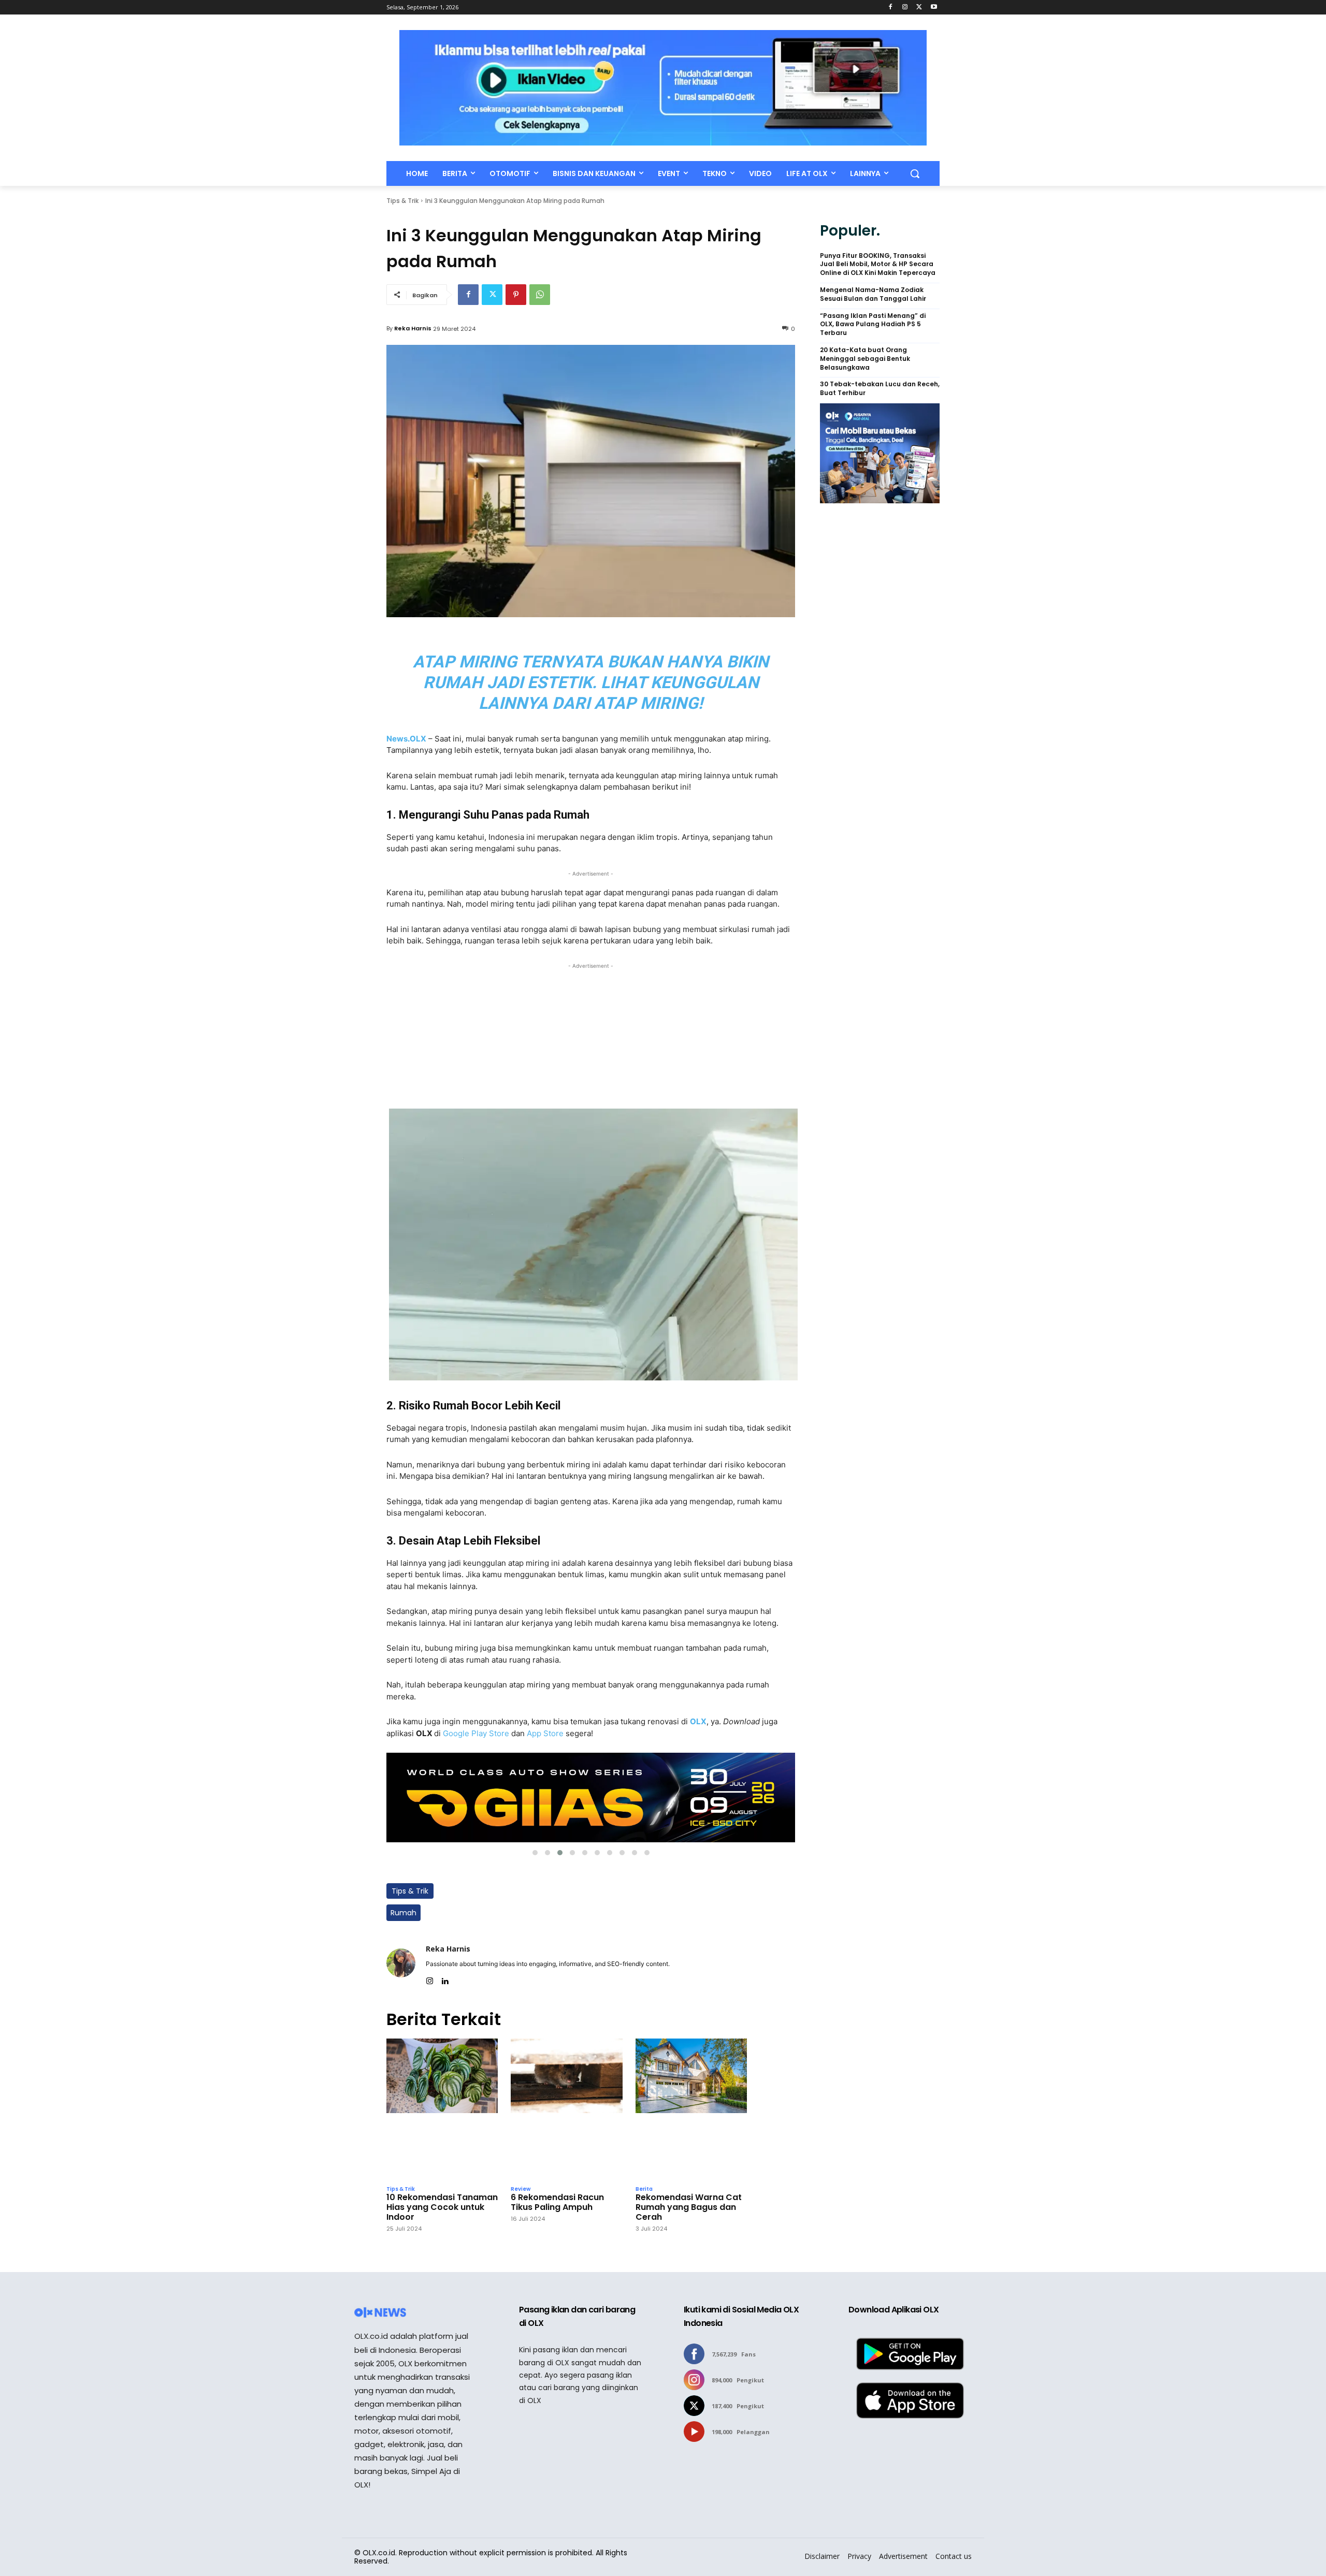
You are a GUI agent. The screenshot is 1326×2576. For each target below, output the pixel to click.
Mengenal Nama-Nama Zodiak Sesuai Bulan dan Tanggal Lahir (873, 294)
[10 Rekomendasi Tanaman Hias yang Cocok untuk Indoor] (442, 2109)
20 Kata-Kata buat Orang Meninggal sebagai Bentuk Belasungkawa (865, 359)
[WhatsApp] (540, 295)
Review (521, 2189)
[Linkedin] (445, 1979)
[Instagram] (905, 8)
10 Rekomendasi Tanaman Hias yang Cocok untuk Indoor (442, 2207)
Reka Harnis (413, 328)
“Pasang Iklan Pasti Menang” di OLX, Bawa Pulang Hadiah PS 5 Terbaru (873, 325)
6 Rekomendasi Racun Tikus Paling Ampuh (557, 2202)
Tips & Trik (402, 201)
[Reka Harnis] (401, 1963)
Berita (644, 2189)
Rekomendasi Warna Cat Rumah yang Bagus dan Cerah (689, 2207)
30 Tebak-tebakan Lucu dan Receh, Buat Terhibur (880, 389)
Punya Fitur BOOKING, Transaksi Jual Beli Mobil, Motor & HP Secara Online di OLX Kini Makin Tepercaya (878, 265)
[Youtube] (934, 8)
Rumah (403, 1913)
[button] (915, 173)
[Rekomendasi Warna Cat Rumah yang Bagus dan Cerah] (691, 2109)
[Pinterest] (516, 295)
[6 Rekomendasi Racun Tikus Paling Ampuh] (566, 2109)
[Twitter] (919, 8)
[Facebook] (891, 8)
